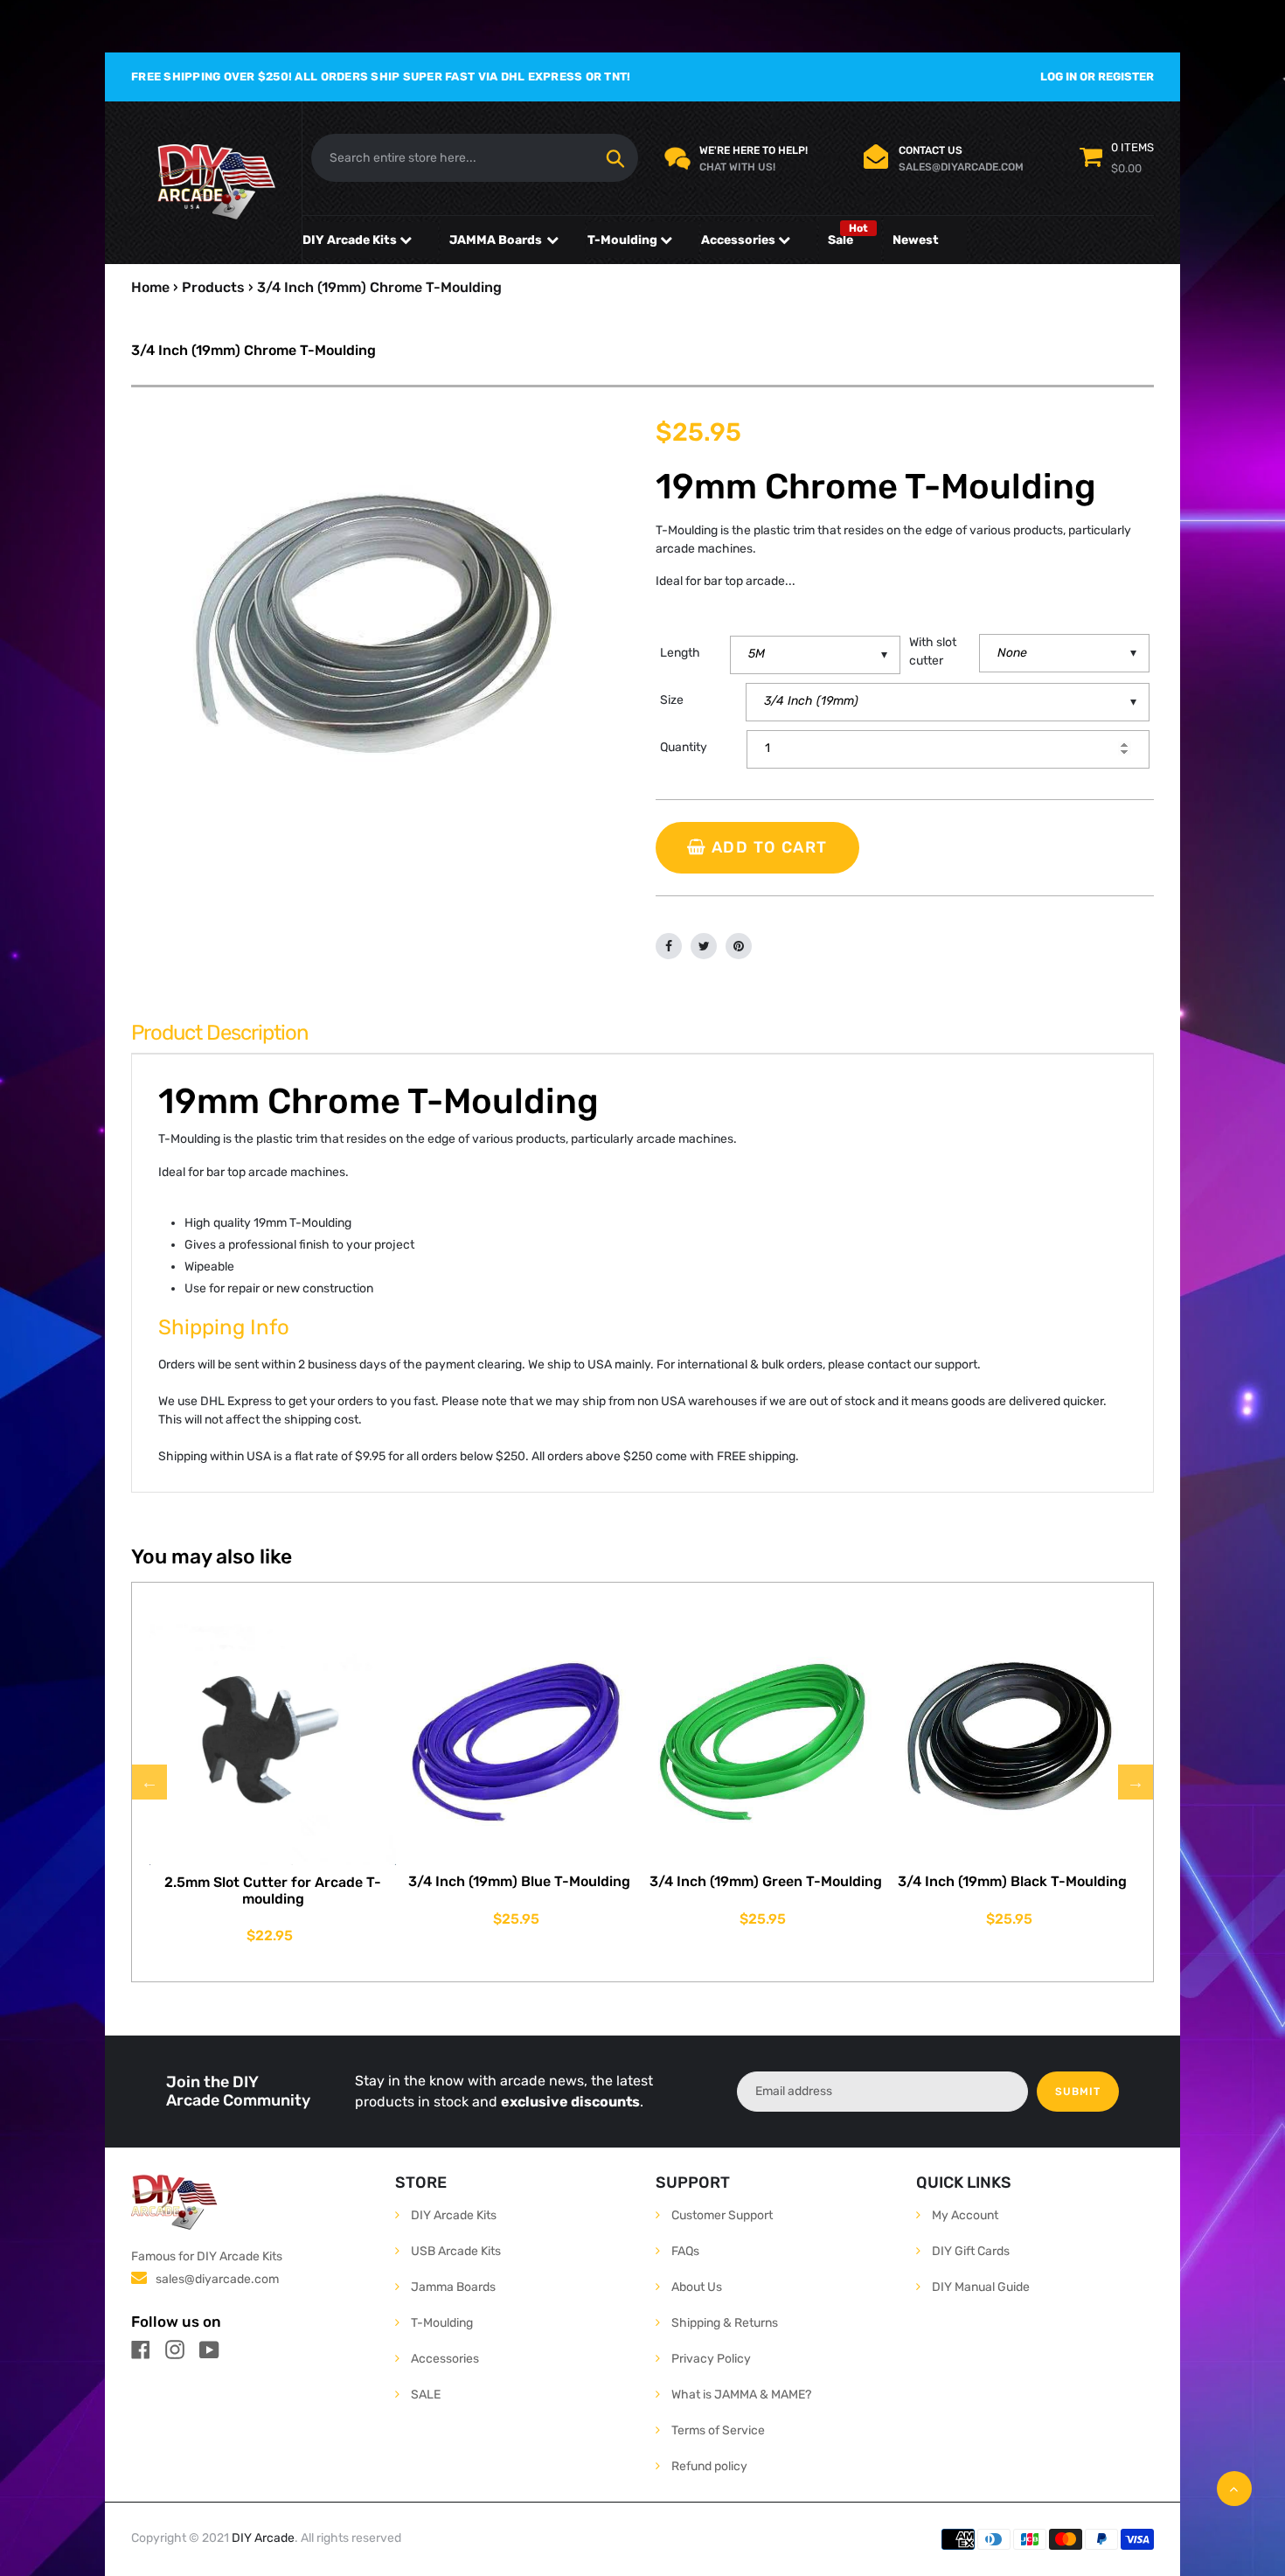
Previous (149, 1782)
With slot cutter (933, 651)
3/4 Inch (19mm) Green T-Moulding (766, 1881)
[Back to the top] (1234, 2489)
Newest (916, 240)
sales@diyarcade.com (217, 2279)
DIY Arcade (263, 2538)
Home (150, 287)
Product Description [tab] (220, 1033)
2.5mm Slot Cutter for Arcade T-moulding (273, 1890)
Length (680, 653)
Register (1126, 77)
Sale (840, 240)
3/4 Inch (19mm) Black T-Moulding (1012, 1881)
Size (672, 700)
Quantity (684, 747)
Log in (1059, 77)
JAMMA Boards (496, 240)
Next (1136, 1782)
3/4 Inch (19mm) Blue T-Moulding (519, 1881)
